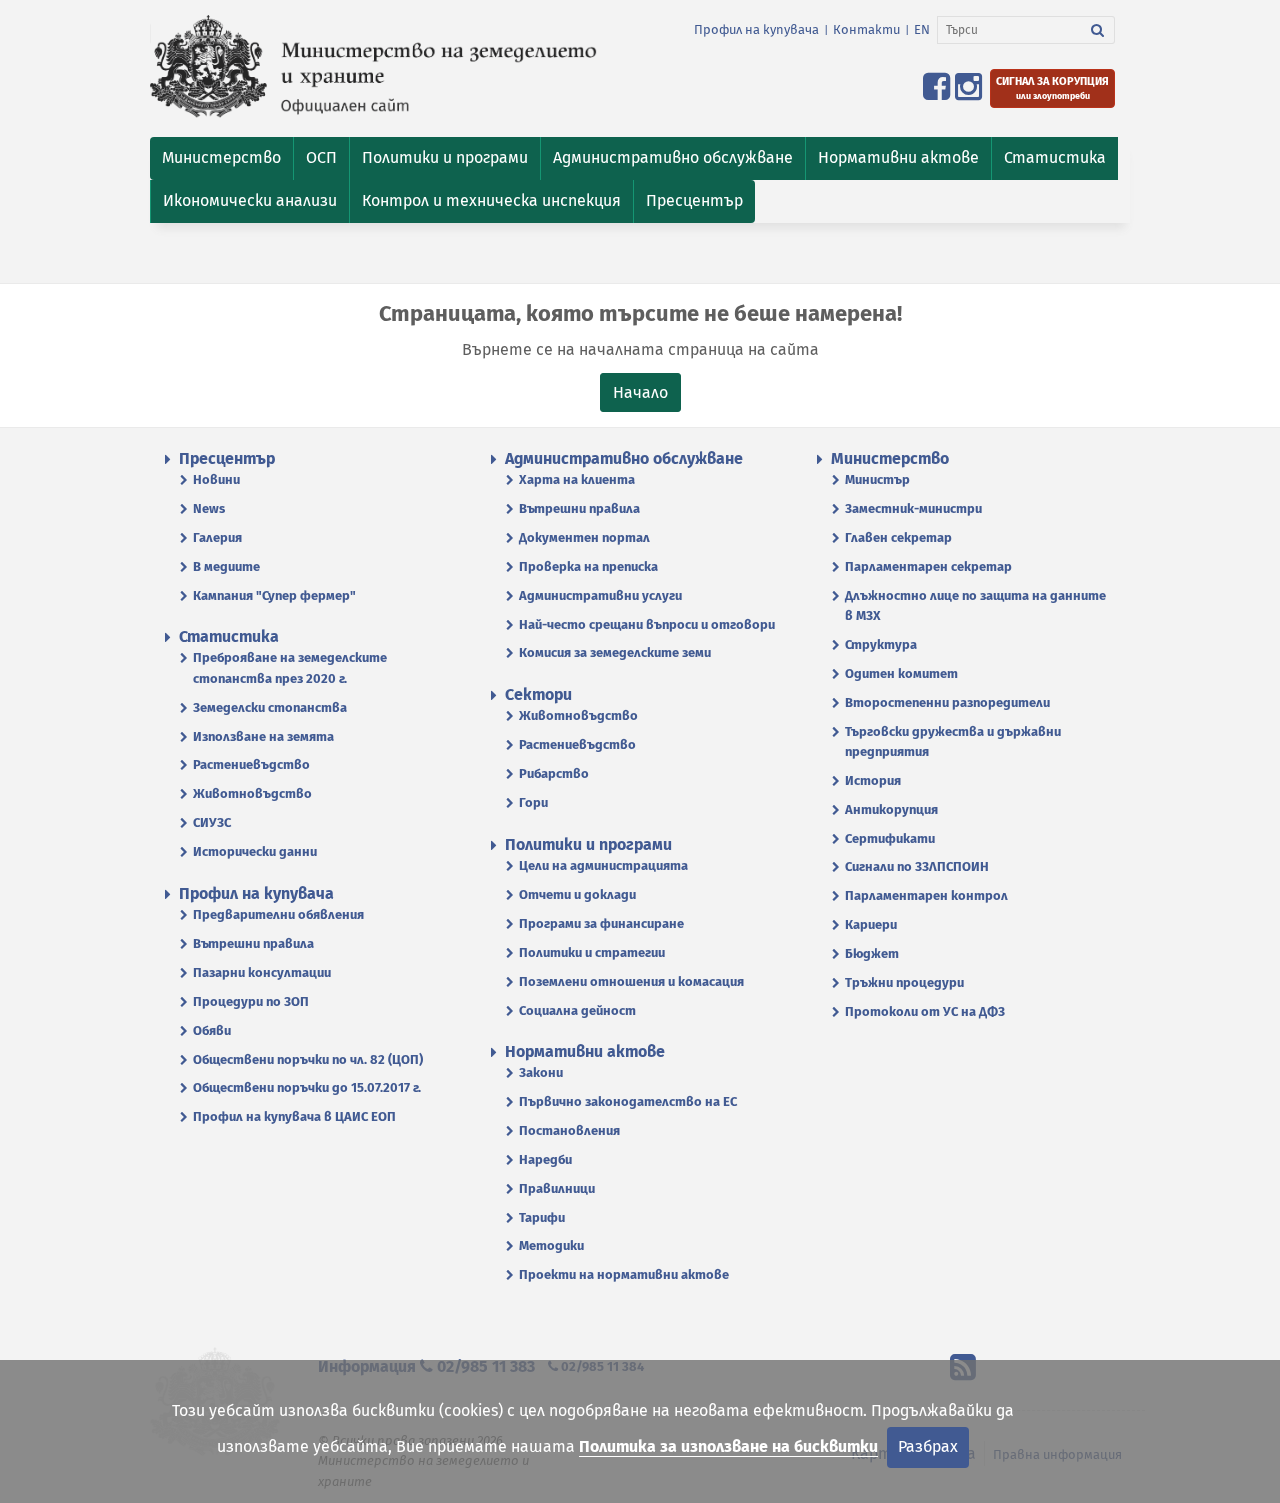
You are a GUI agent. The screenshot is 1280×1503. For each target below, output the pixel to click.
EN (922, 29)
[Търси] (1098, 30)
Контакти (866, 29)
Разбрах (928, 1446)
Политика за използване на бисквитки (728, 1446)
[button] (221, 158)
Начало (640, 392)
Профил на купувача (756, 29)
